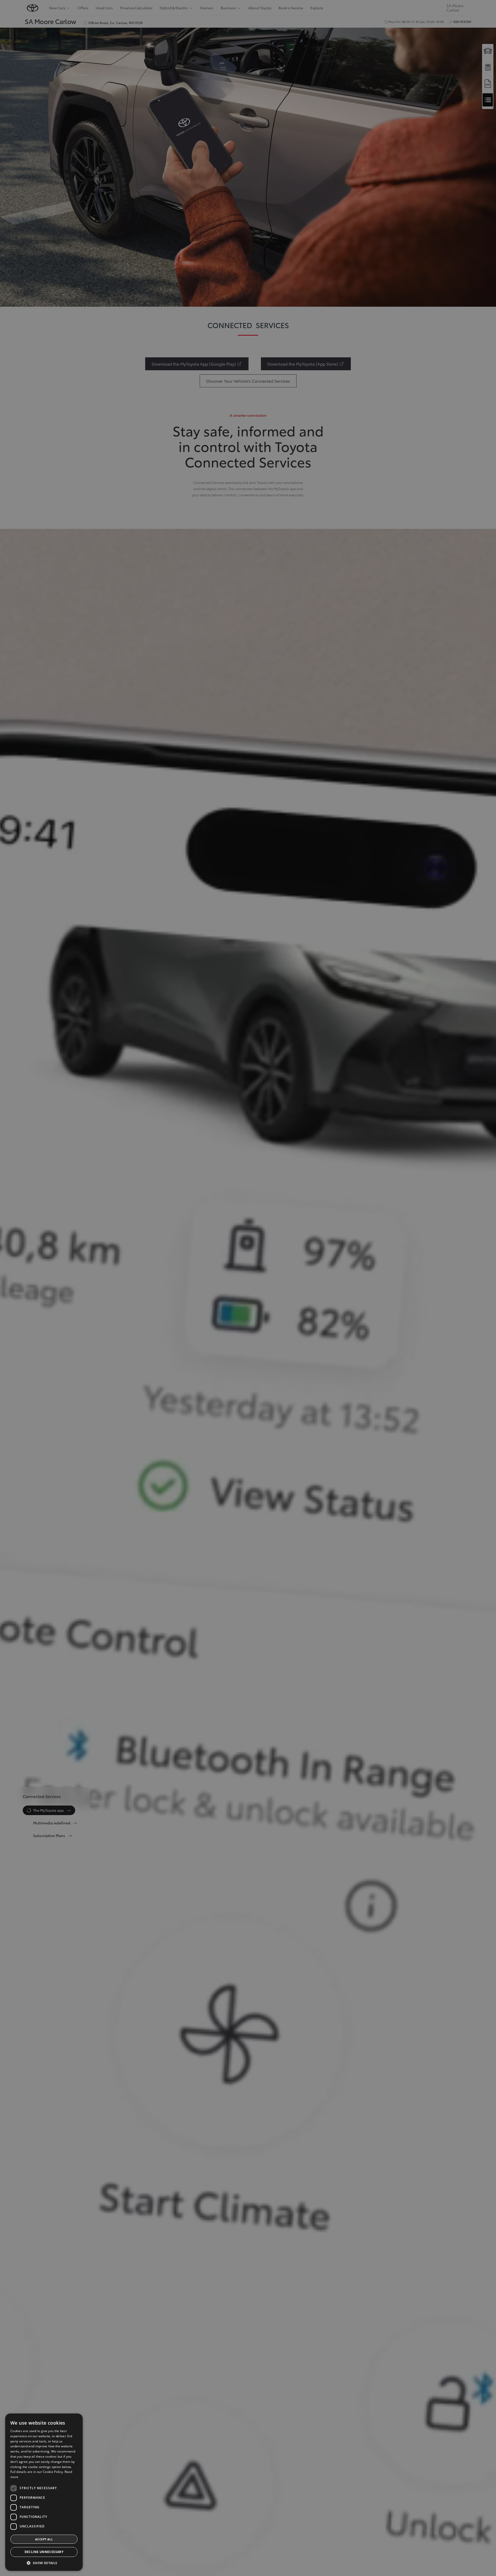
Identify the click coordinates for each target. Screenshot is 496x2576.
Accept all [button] (44, 2539)
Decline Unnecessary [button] (44, 2552)
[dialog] (248, 1288)
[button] (44, 2563)
